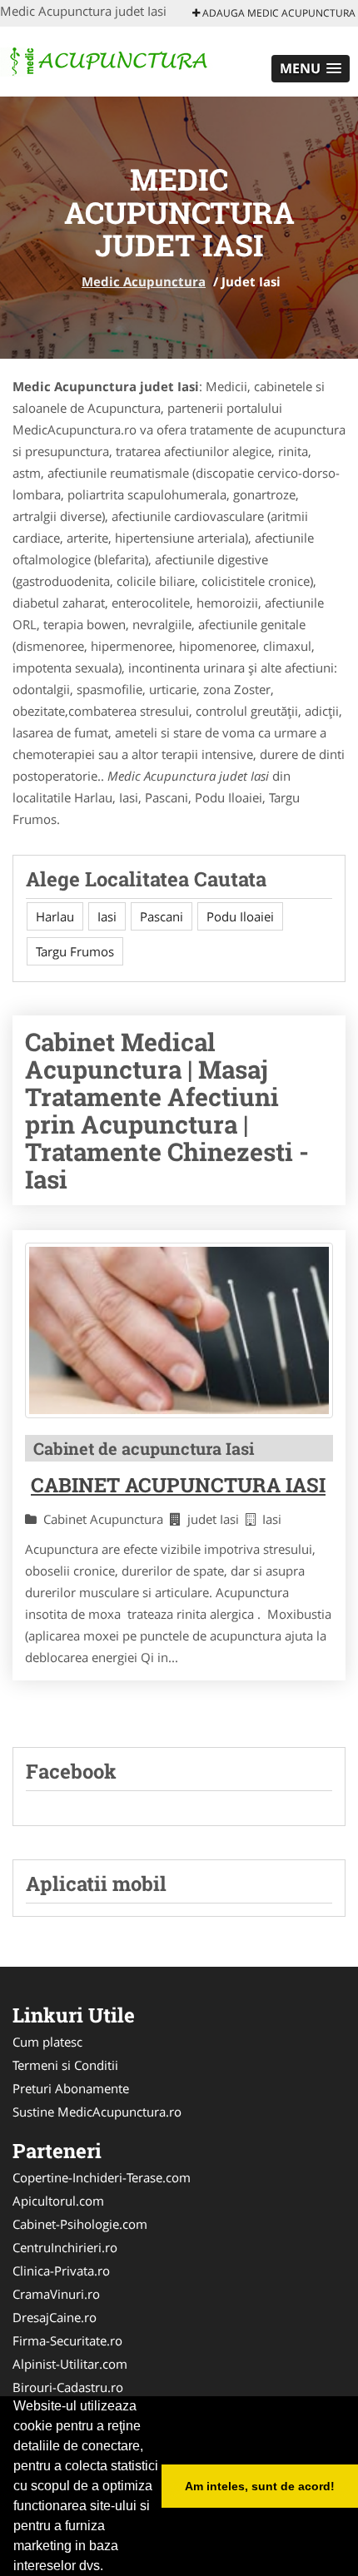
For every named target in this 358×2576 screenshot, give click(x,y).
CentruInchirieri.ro (65, 2247)
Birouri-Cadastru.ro (68, 2387)
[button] (311, 69)
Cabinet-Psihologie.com (80, 2224)
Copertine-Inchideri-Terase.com (102, 2177)
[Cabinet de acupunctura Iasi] (179, 1330)
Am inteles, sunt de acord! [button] (260, 2486)
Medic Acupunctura (144, 281)
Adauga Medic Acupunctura (278, 13)
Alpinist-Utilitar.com (70, 2364)
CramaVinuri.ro (56, 2294)
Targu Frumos (75, 951)
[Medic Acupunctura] (109, 60)
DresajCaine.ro (55, 2317)
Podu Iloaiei (240, 916)
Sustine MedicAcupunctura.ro (97, 2112)
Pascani (162, 916)
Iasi (107, 916)
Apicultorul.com (58, 2201)
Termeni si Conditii (65, 2065)
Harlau (55, 916)
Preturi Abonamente (71, 2088)
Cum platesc (47, 2042)
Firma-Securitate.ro (67, 2340)
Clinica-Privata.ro (61, 2271)
